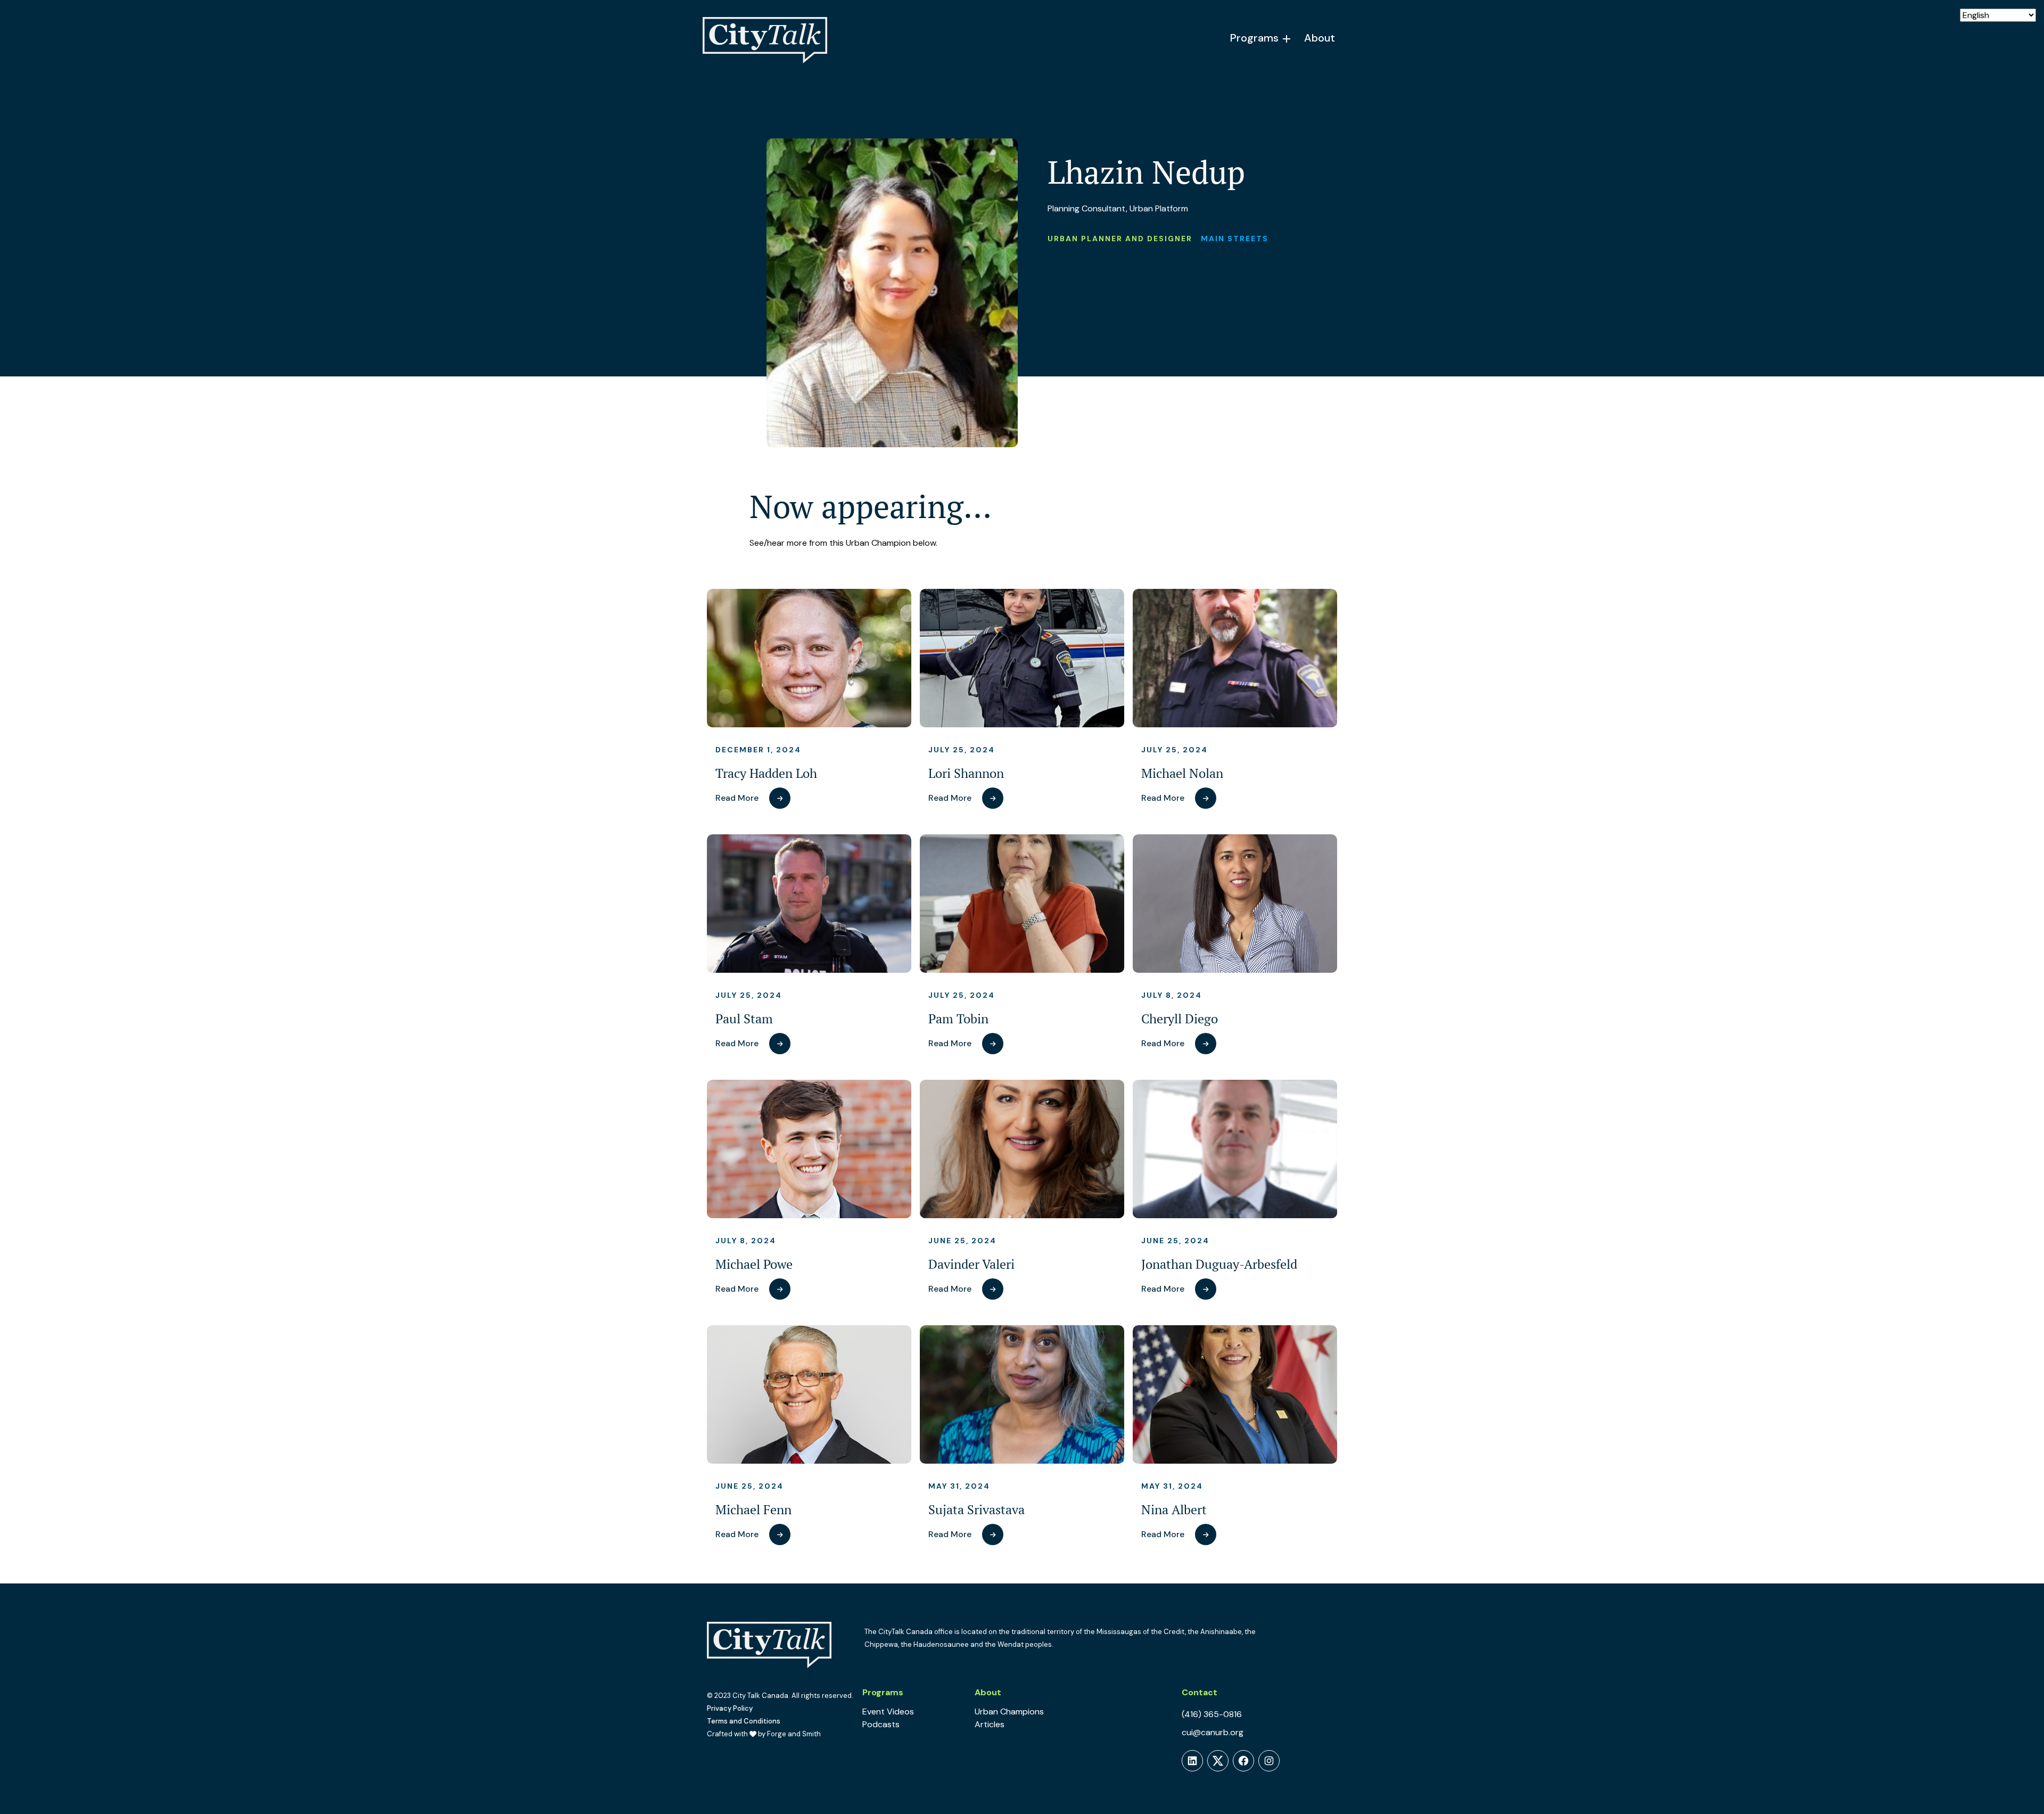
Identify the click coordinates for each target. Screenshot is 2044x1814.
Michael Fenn (753, 1510)
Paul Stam (744, 1019)
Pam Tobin (958, 1019)
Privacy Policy (730, 1708)
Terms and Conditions (744, 1721)
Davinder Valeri (971, 1264)
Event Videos (888, 1712)
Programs (1254, 38)
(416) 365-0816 (1212, 1714)
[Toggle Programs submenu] (1287, 39)
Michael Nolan (1182, 773)
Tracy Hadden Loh (766, 773)
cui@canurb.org (1213, 1732)
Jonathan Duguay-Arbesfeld (1219, 1264)
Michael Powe (754, 1264)
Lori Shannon (966, 773)
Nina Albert (1174, 1510)
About (1320, 38)
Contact (1200, 1692)
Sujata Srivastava (976, 1510)
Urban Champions (1009, 1712)
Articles (990, 1724)
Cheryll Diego (1180, 1019)
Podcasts (881, 1724)
